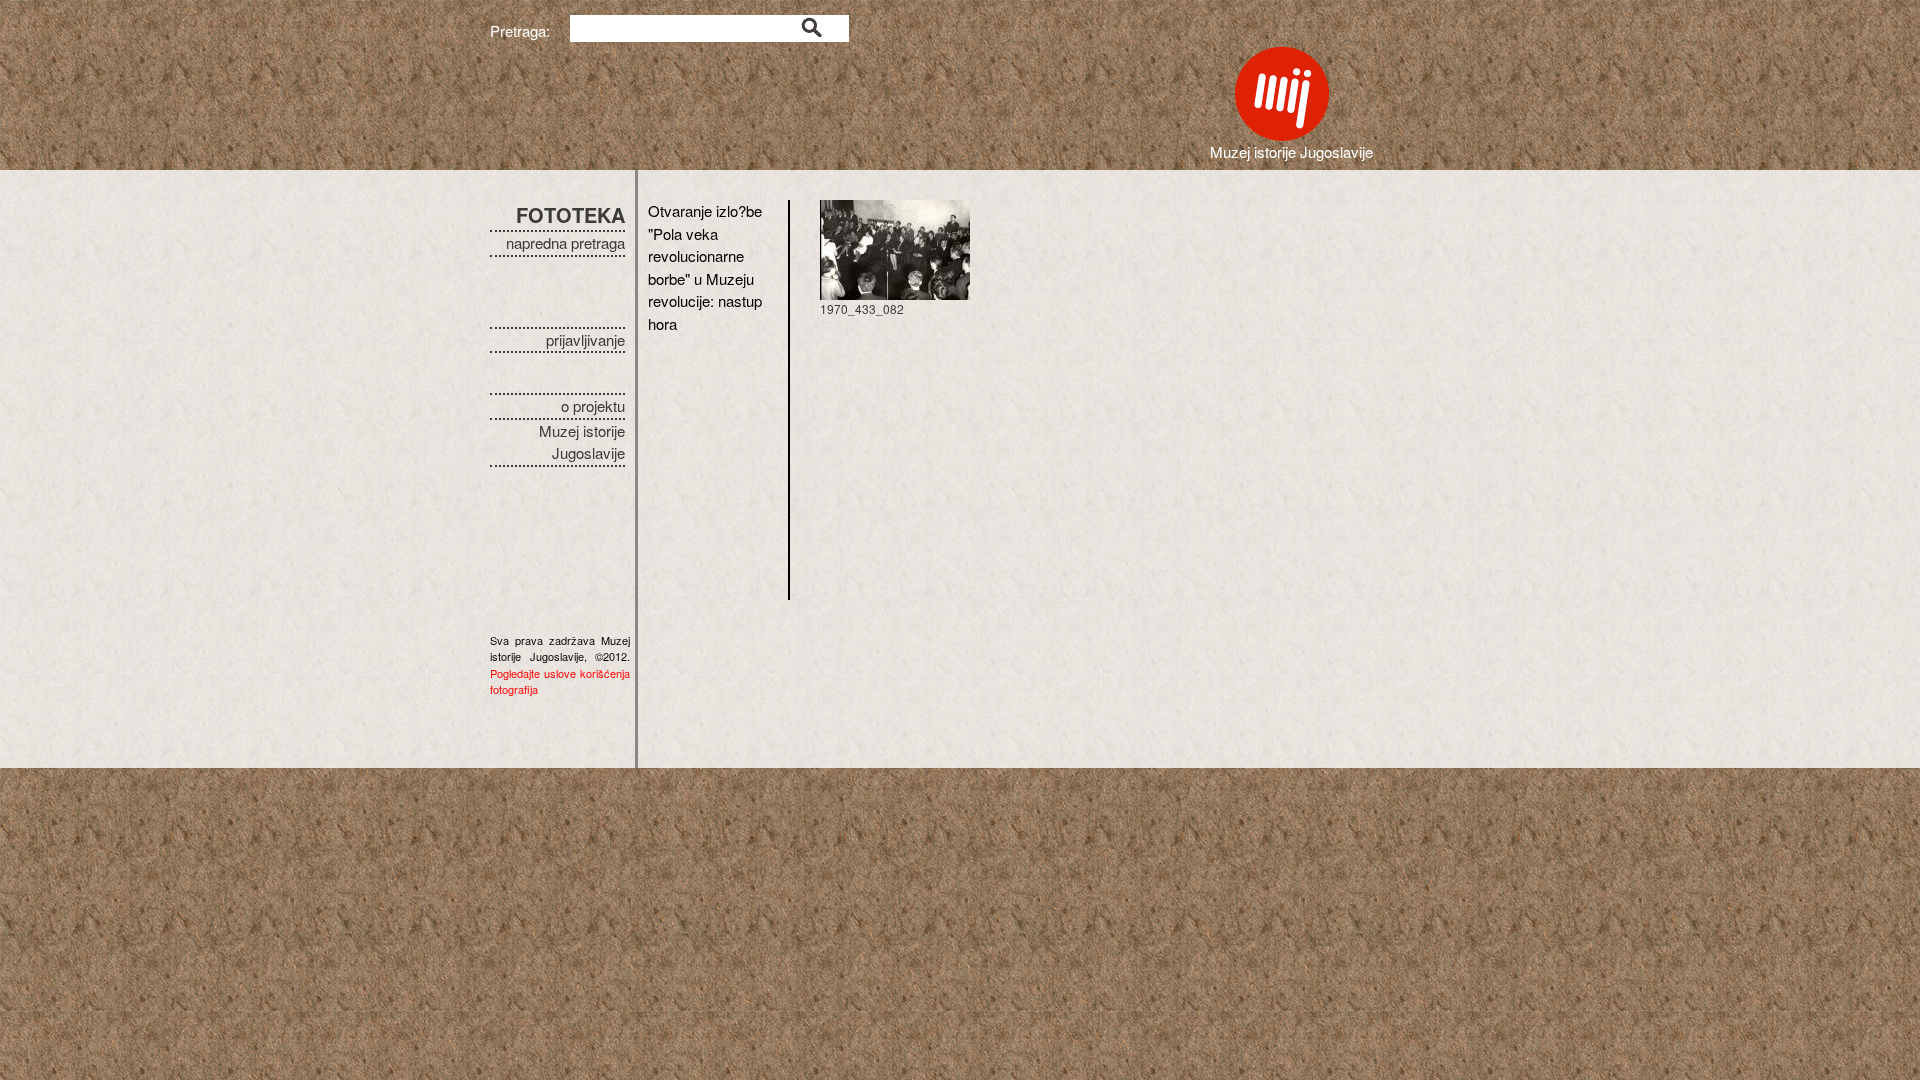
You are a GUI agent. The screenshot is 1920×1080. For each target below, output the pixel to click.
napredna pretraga (565, 242)
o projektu (593, 405)
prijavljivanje (585, 339)
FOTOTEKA (570, 214)
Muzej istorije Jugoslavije (582, 442)
